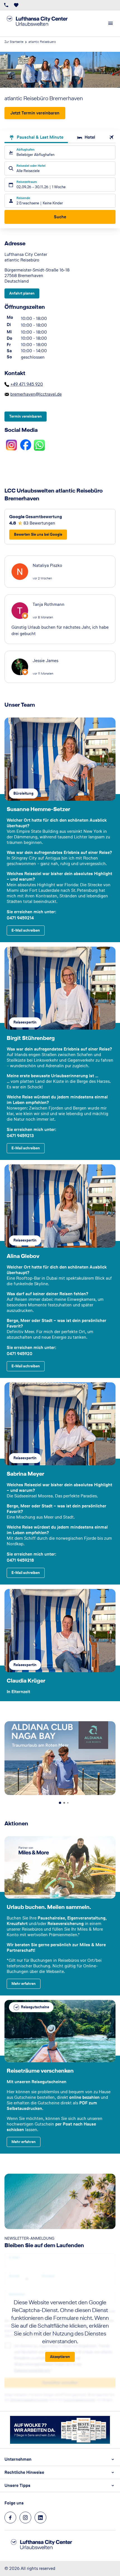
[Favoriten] (16, 5)
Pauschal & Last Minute (40, 137)
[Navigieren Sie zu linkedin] (40, 2518)
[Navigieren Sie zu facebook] (10, 2518)
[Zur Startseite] (42, 23)
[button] (60, 2459)
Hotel (90, 137)
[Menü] (111, 23)
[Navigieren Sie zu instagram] (25, 2518)
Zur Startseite (14, 42)
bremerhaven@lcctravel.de (36, 394)
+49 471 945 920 (27, 384)
